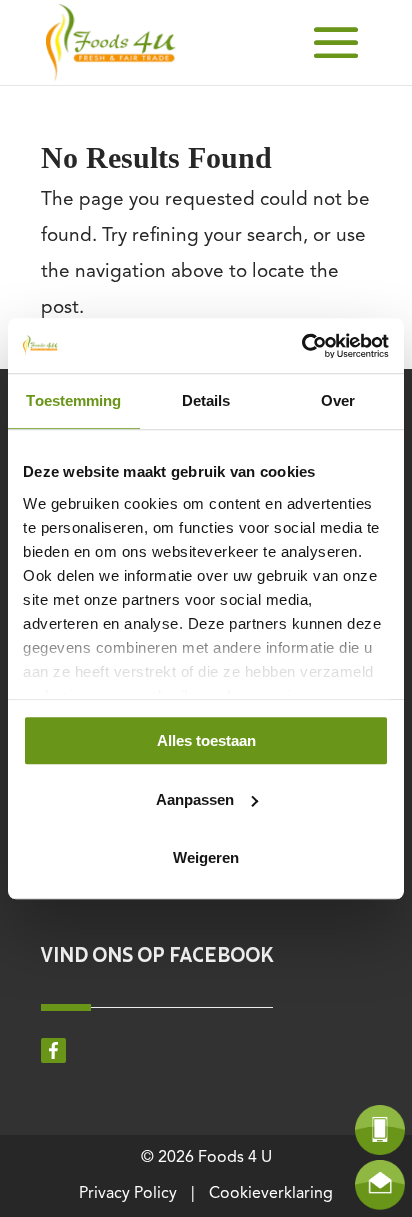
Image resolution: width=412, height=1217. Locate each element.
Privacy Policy (128, 1194)
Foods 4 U (235, 1158)
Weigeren (206, 857)
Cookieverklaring (271, 1194)
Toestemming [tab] (73, 400)
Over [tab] (338, 400)
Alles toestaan (206, 740)
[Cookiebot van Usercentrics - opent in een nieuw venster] (301, 346)
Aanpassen (195, 799)
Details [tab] (206, 400)
